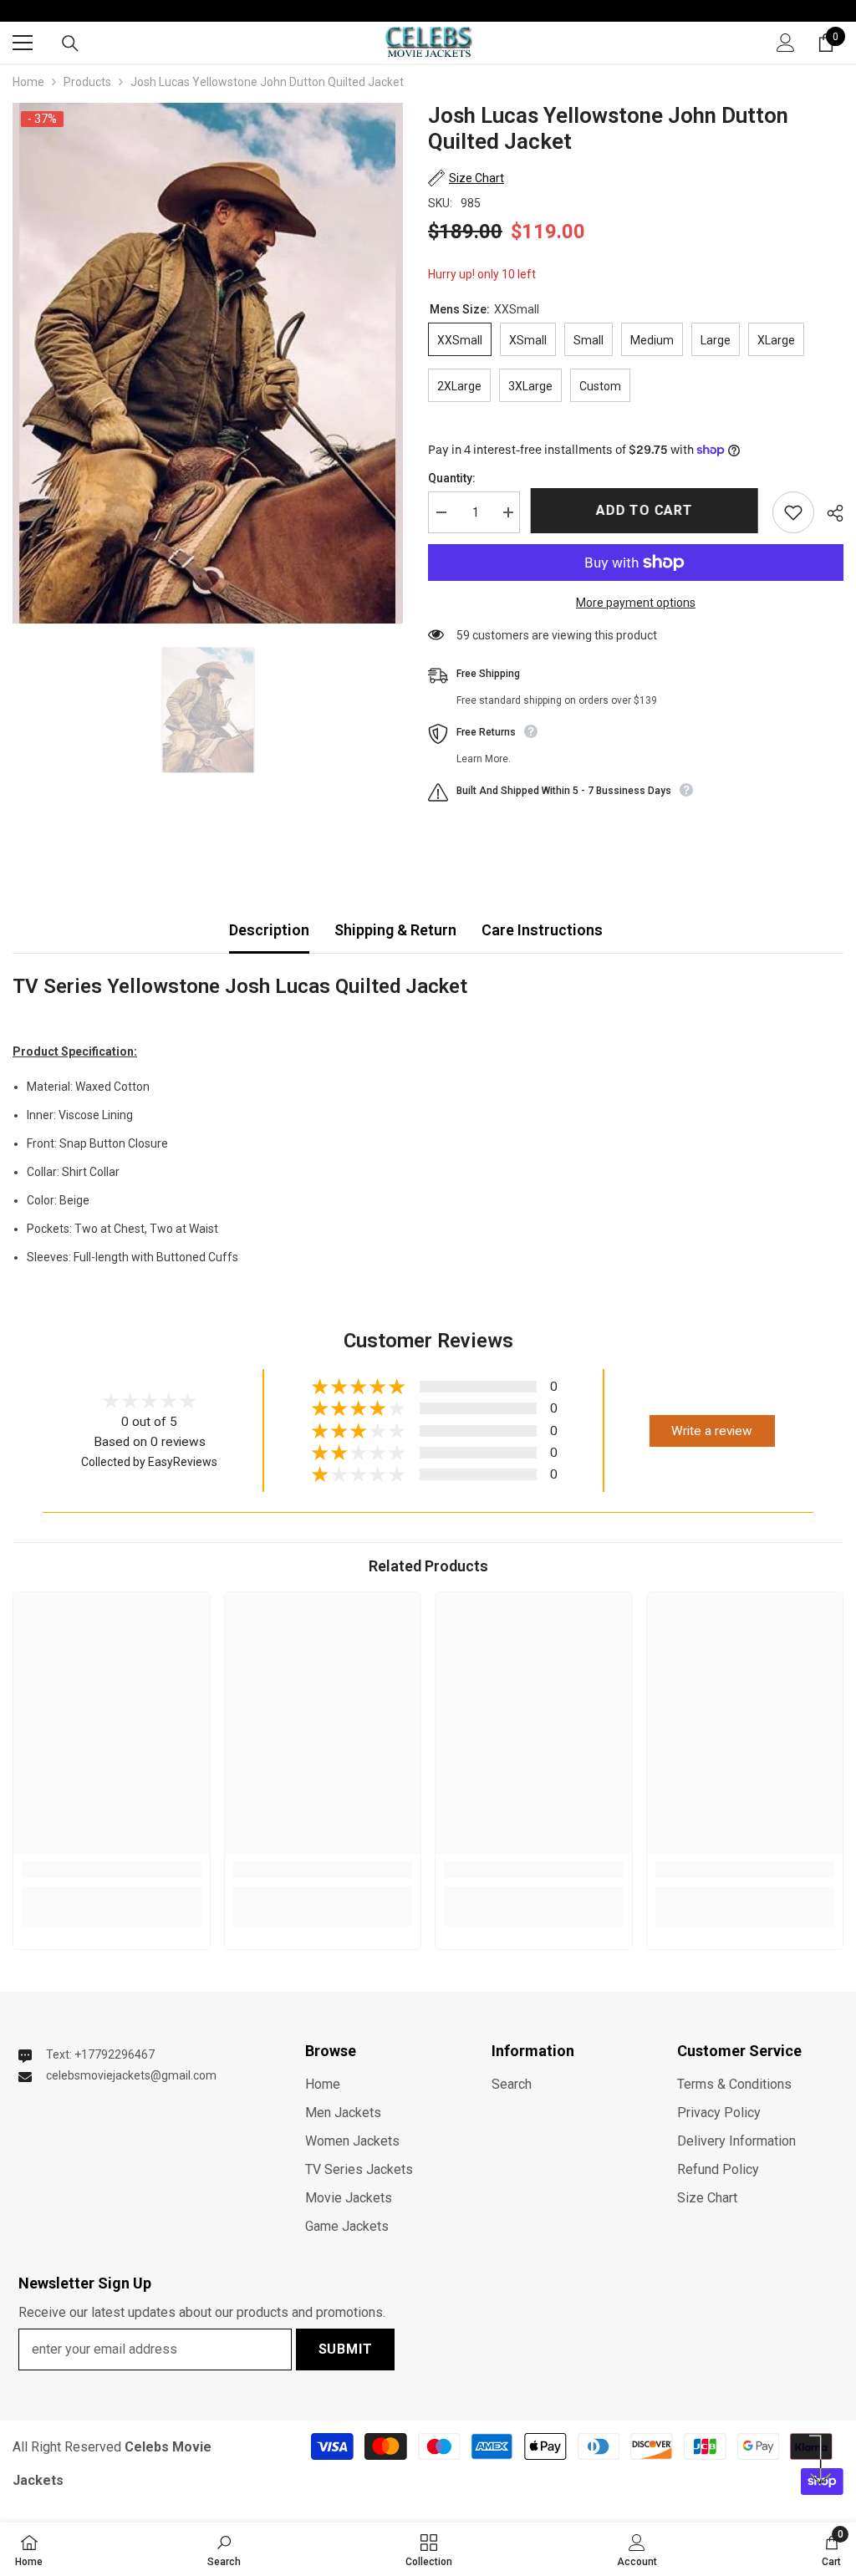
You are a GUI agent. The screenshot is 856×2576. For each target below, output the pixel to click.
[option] (208, 363)
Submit (346, 2349)
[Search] (70, 43)
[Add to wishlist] (793, 512)
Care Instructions (542, 930)
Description (269, 930)
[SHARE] (829, 513)
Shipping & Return (395, 930)
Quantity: (452, 478)
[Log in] (786, 43)
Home (28, 82)
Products (87, 82)
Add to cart (646, 510)
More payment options (636, 603)
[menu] (23, 43)
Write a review (712, 1431)
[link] (112, 1870)
